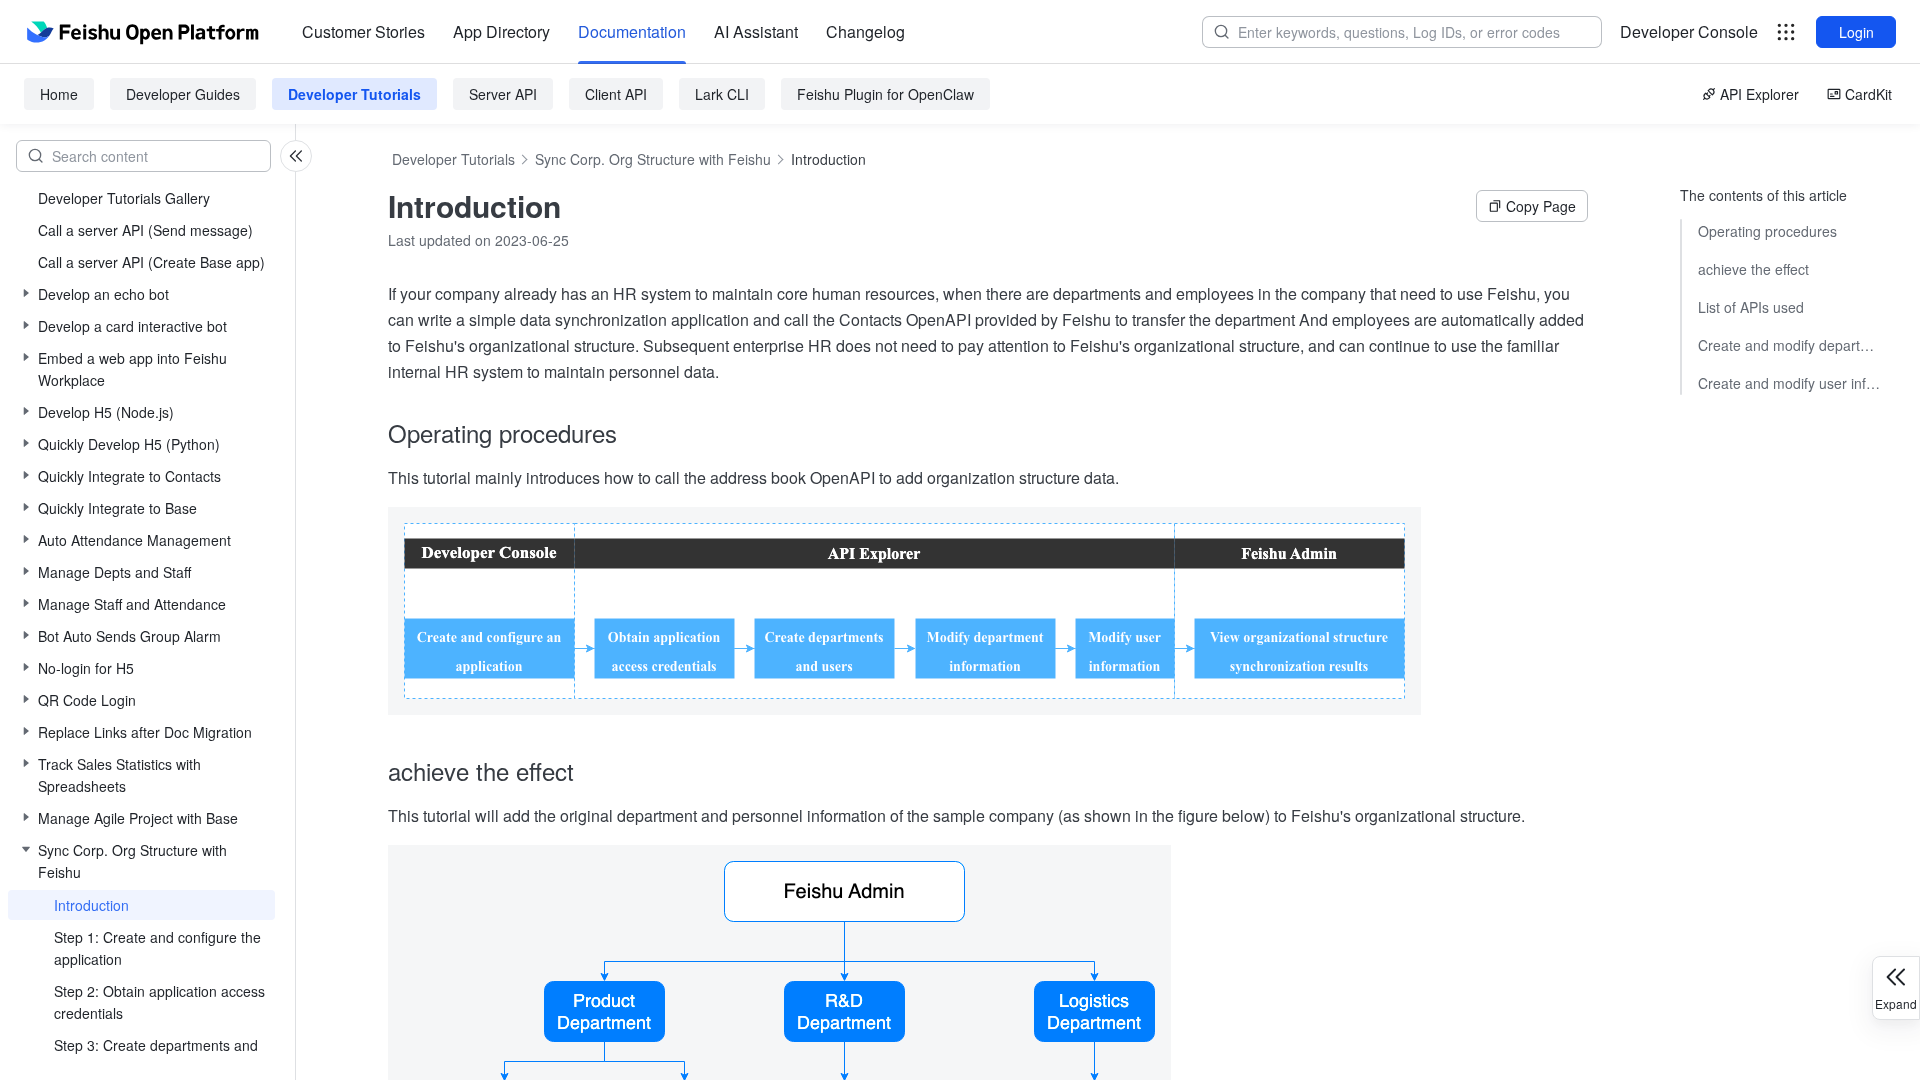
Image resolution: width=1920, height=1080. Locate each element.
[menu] (603, 32)
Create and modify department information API (1789, 345)
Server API (503, 94)
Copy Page (1541, 206)
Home (59, 94)
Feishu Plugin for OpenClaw (885, 94)
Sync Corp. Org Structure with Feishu (653, 159)
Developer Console (1689, 31)
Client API (616, 94)
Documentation (632, 31)
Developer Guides (183, 94)
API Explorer (1759, 94)
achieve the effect (1753, 269)
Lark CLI (722, 94)
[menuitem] (363, 32)
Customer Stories (363, 31)
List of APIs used (1751, 307)
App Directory (501, 31)
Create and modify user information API (1789, 383)
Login (1856, 32)
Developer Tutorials (354, 94)
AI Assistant (756, 31)
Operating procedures (1767, 231)
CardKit (1868, 94)
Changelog (865, 31)
